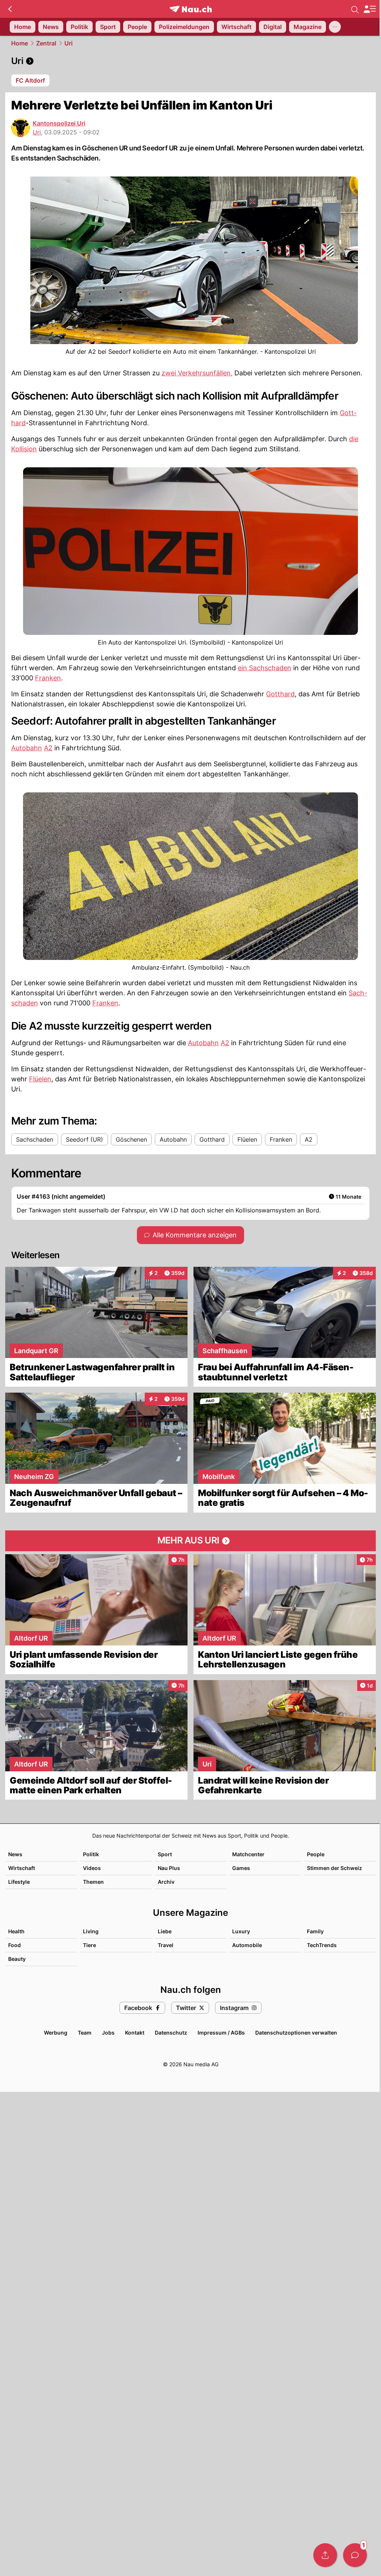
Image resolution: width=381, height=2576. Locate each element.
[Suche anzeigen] (355, 9)
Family (315, 1931)
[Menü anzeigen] (369, 9)
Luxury (241, 1931)
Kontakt (135, 2033)
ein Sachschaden (265, 668)
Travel (166, 1945)
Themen (93, 1882)
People (316, 1854)
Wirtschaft (22, 1868)
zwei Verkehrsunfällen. (197, 373)
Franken (48, 678)
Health (16, 1931)
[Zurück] (10, 9)
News (15, 1854)
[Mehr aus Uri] (190, 1541)
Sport (165, 1854)
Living (91, 1931)
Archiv (166, 1882)
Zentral (46, 43)
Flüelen (40, 1079)
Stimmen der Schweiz (334, 1868)
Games (241, 1868)
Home (20, 43)
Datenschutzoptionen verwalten (296, 2033)
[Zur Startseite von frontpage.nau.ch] (191, 9)
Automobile (247, 1945)
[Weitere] (335, 27)
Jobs (108, 2033)
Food (15, 1945)
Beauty (17, 1959)
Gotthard (280, 694)
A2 (48, 748)
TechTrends (322, 1945)
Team (85, 2033)
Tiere (89, 1945)
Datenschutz (171, 2033)
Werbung (56, 2033)
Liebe (165, 1931)
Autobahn (27, 748)
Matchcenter (248, 1854)
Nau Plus (169, 1868)
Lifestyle (19, 1882)
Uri (68, 43)
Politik (91, 1854)
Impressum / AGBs (221, 2033)
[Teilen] (325, 2555)
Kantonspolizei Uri (59, 123)
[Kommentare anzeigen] (355, 2555)
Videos (92, 1868)
